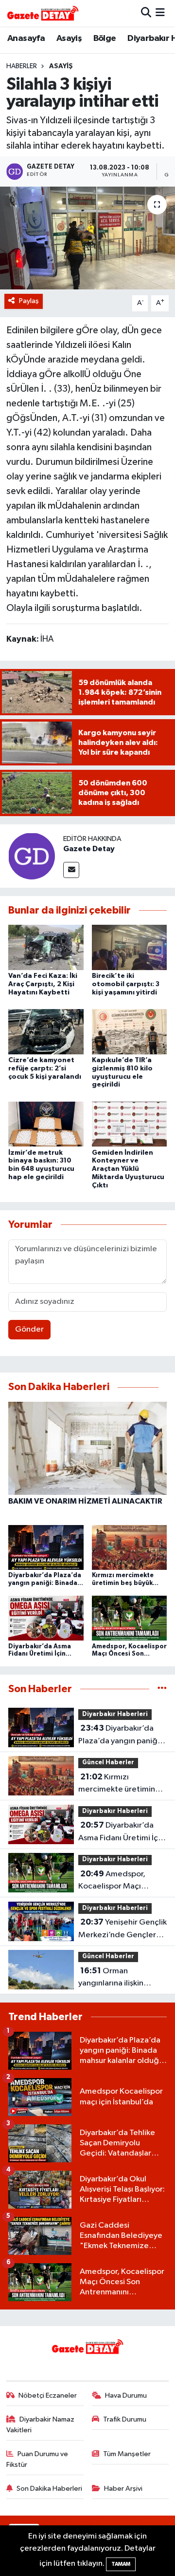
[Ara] (146, 13)
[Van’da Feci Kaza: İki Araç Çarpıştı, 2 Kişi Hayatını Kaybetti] (46, 947)
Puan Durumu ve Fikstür (37, 2459)
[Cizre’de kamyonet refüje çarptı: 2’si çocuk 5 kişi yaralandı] (46, 1031)
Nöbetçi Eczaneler (48, 2395)
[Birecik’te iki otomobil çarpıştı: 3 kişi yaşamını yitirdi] (130, 947)
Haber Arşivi (123, 2489)
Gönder (29, 1329)
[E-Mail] (71, 870)
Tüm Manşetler (127, 2454)
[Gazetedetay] (43, 13)
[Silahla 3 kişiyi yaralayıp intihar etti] (87, 238)
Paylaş (29, 301)
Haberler (22, 66)
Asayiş (69, 38)
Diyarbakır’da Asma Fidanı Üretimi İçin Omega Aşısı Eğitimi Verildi (121, 1832)
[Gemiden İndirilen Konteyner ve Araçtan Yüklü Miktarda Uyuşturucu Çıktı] (130, 1124)
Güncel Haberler (108, 1763)
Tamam (121, 2564)
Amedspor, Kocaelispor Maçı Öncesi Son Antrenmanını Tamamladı (112, 1881)
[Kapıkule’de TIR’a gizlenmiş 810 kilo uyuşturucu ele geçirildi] (130, 1031)
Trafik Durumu (125, 2419)
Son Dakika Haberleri (49, 2489)
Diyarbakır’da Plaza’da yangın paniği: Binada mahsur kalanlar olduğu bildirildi (120, 1736)
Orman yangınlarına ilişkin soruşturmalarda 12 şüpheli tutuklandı (113, 1978)
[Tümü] (162, 1689)
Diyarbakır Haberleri (115, 1714)
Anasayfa (26, 38)
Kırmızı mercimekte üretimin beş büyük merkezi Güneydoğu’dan (117, 1784)
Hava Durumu (126, 2395)
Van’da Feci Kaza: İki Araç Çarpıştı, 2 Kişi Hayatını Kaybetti (43, 984)
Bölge (105, 38)
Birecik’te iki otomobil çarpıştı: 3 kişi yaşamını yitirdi (126, 984)
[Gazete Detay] (32, 856)
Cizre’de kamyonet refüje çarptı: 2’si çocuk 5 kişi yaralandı (45, 1069)
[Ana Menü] (160, 13)
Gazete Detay (89, 849)
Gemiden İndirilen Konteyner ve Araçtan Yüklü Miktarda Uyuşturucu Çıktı (128, 1169)
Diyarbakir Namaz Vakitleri (41, 2425)
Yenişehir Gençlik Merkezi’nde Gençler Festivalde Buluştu (122, 1929)
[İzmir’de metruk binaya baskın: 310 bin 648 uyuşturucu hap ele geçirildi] (46, 1124)
